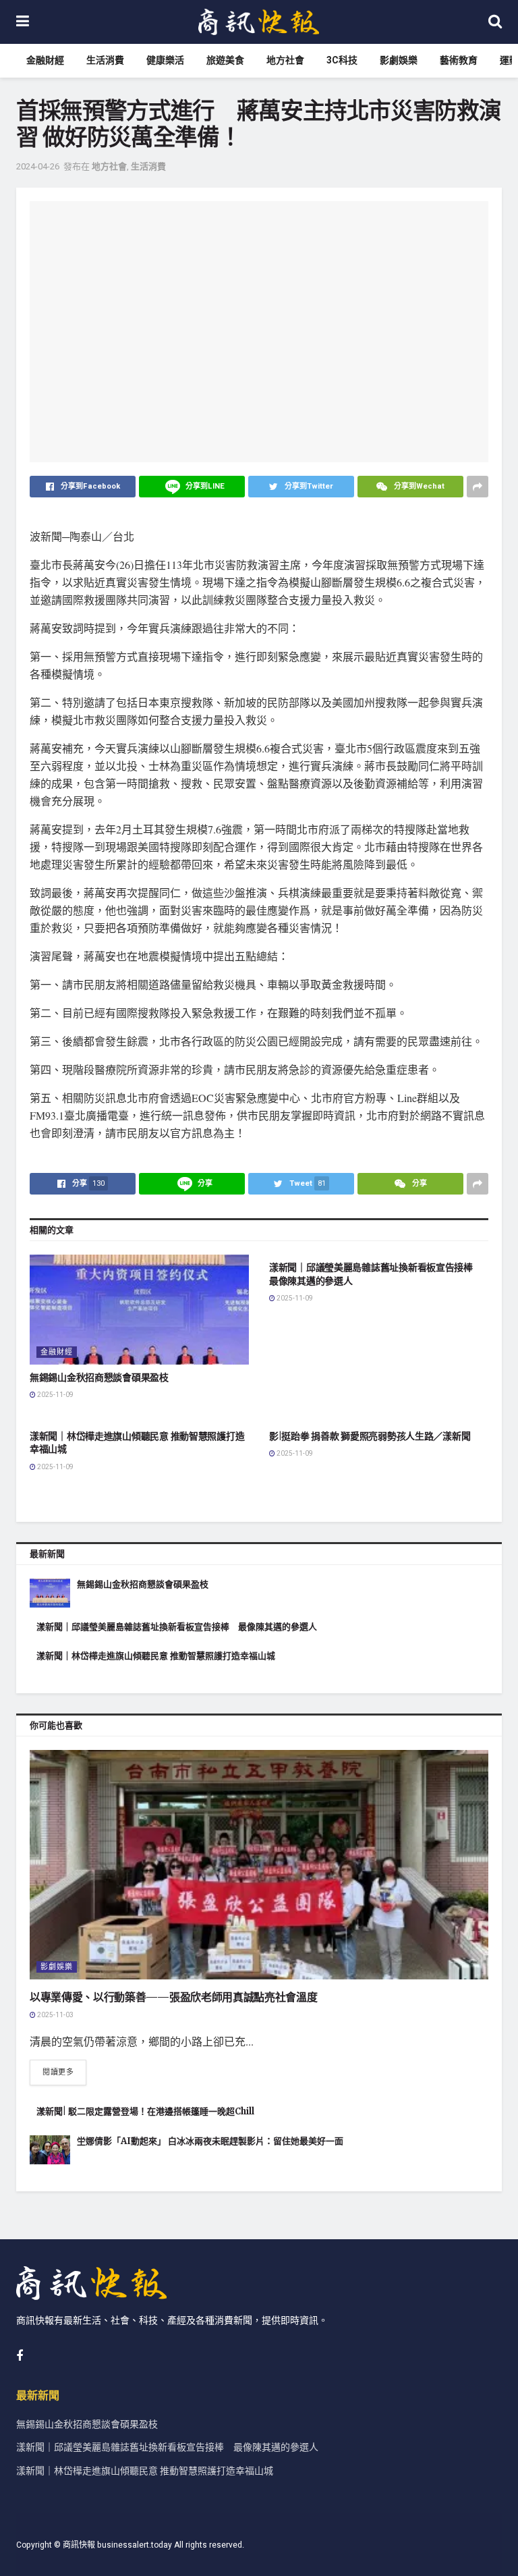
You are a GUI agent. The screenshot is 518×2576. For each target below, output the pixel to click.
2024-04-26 (38, 166)
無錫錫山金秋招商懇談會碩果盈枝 (99, 1377)
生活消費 (105, 60)
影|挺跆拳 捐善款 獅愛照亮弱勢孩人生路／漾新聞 (370, 1436)
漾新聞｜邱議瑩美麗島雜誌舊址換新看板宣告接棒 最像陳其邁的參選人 (177, 1627)
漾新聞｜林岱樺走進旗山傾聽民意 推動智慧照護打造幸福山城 (156, 1656)
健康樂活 (165, 60)
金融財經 (45, 60)
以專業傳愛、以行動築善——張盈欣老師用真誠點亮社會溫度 (173, 1997)
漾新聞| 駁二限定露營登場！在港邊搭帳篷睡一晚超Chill (145, 2111)
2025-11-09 (55, 1395)
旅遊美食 (225, 60)
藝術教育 (459, 60)
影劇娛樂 (399, 60)
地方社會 (285, 60)
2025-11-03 (55, 2015)
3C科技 (342, 60)
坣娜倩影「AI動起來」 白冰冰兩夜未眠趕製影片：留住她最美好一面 (210, 2141)
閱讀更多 (58, 2072)
